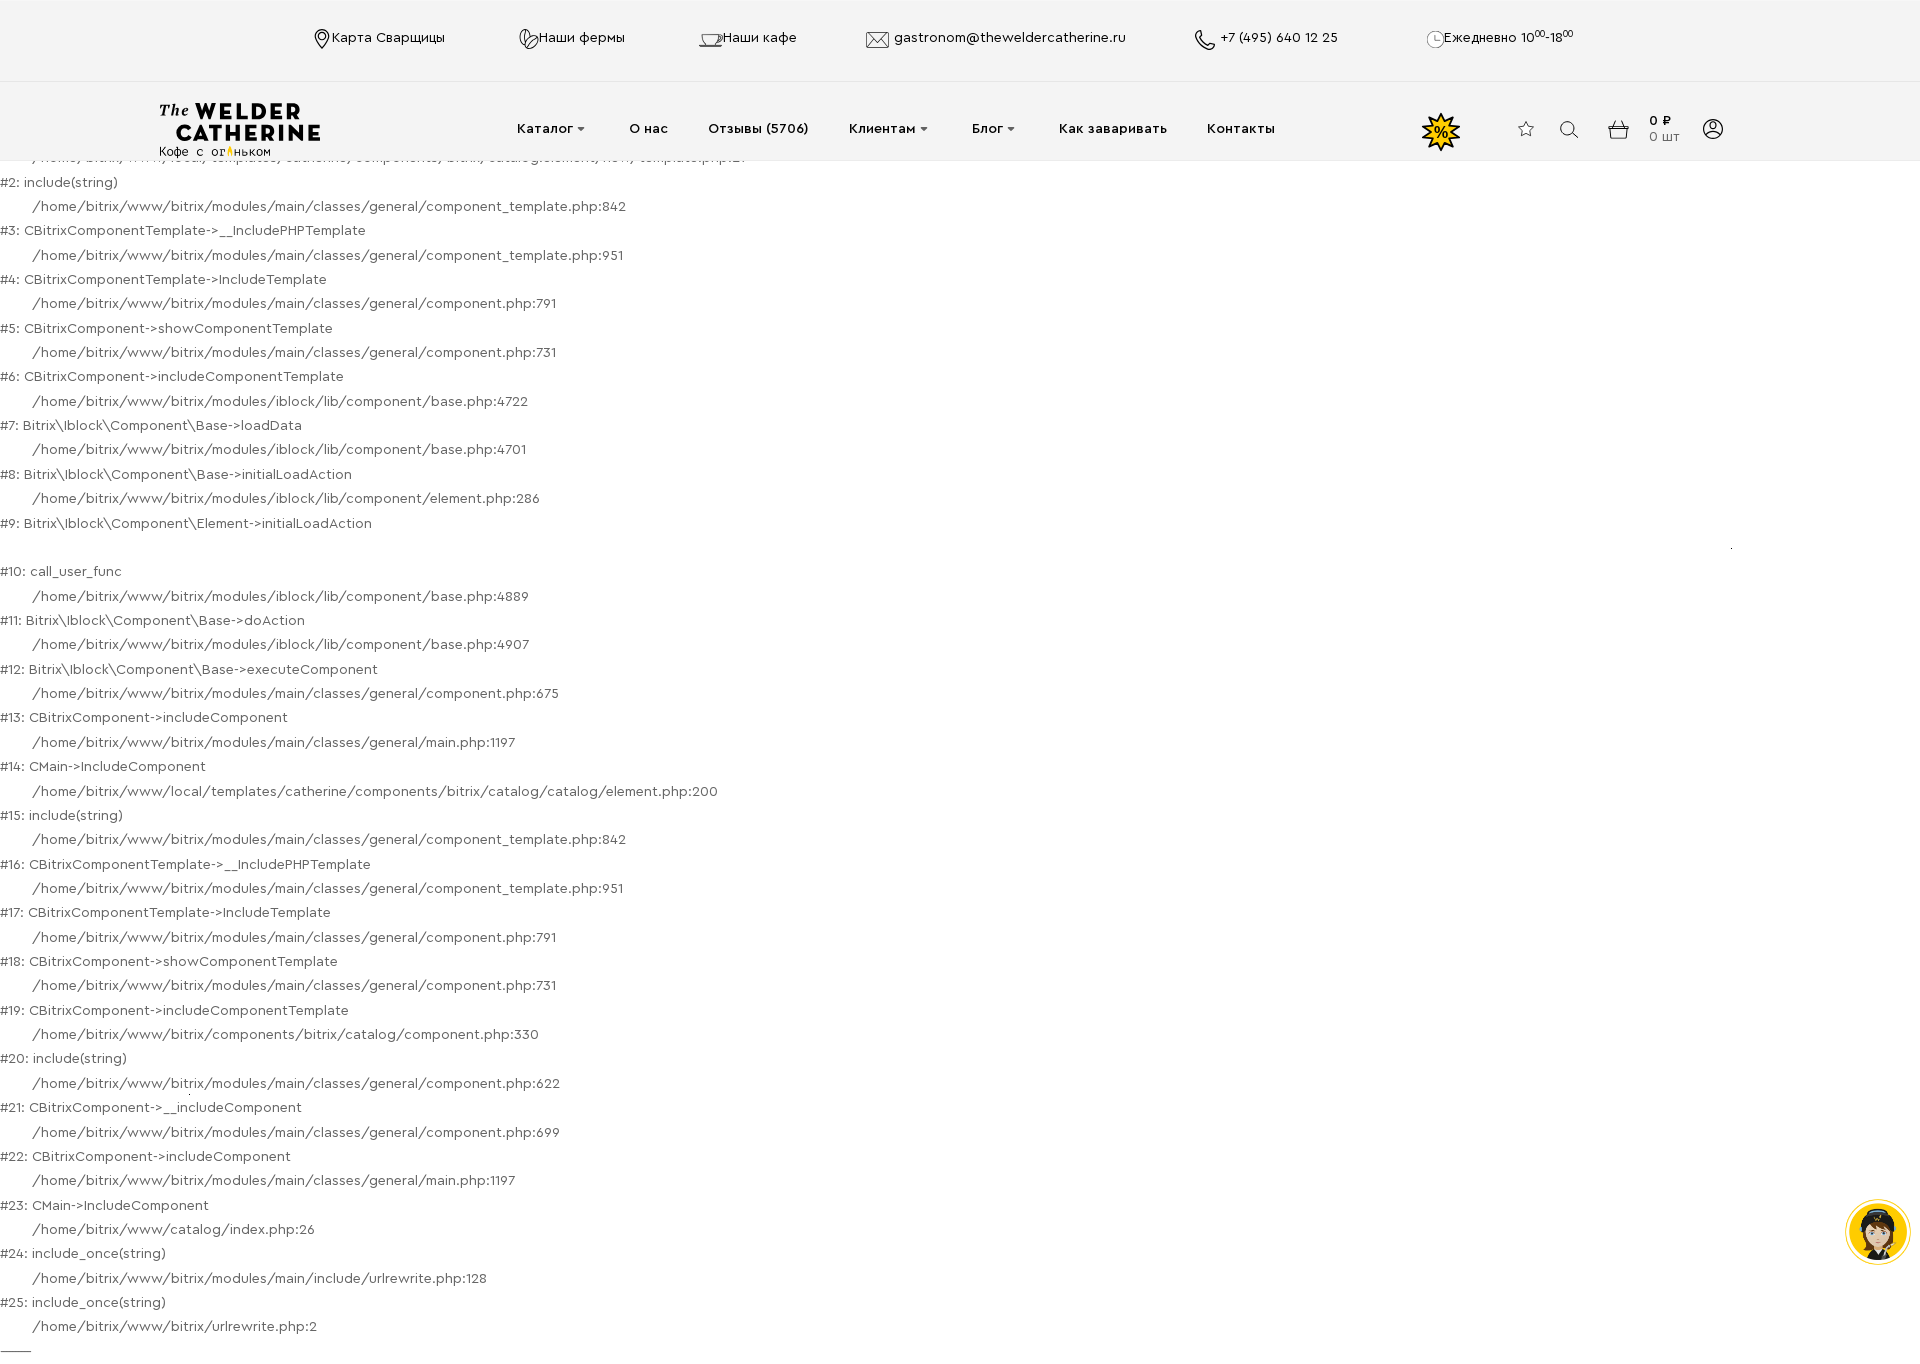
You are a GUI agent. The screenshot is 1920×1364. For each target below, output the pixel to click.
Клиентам (882, 129)
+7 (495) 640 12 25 (1279, 38)
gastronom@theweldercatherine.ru (1010, 38)
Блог (987, 129)
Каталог (545, 129)
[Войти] (1712, 129)
